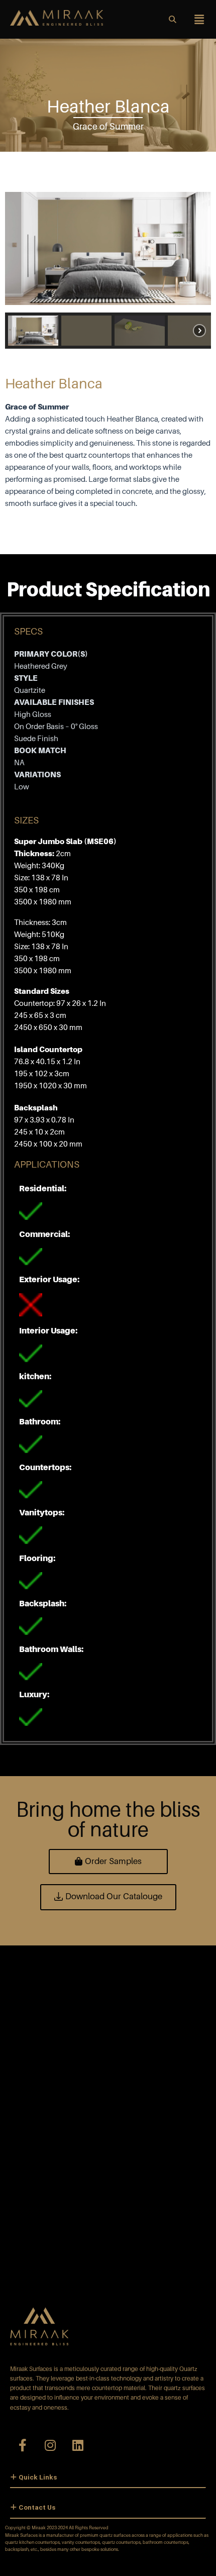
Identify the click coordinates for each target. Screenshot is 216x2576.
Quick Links (38, 2477)
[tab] (108, 2478)
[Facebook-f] (23, 2445)
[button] (33, 331)
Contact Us (37, 2507)
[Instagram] (50, 2445)
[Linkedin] (78, 2445)
